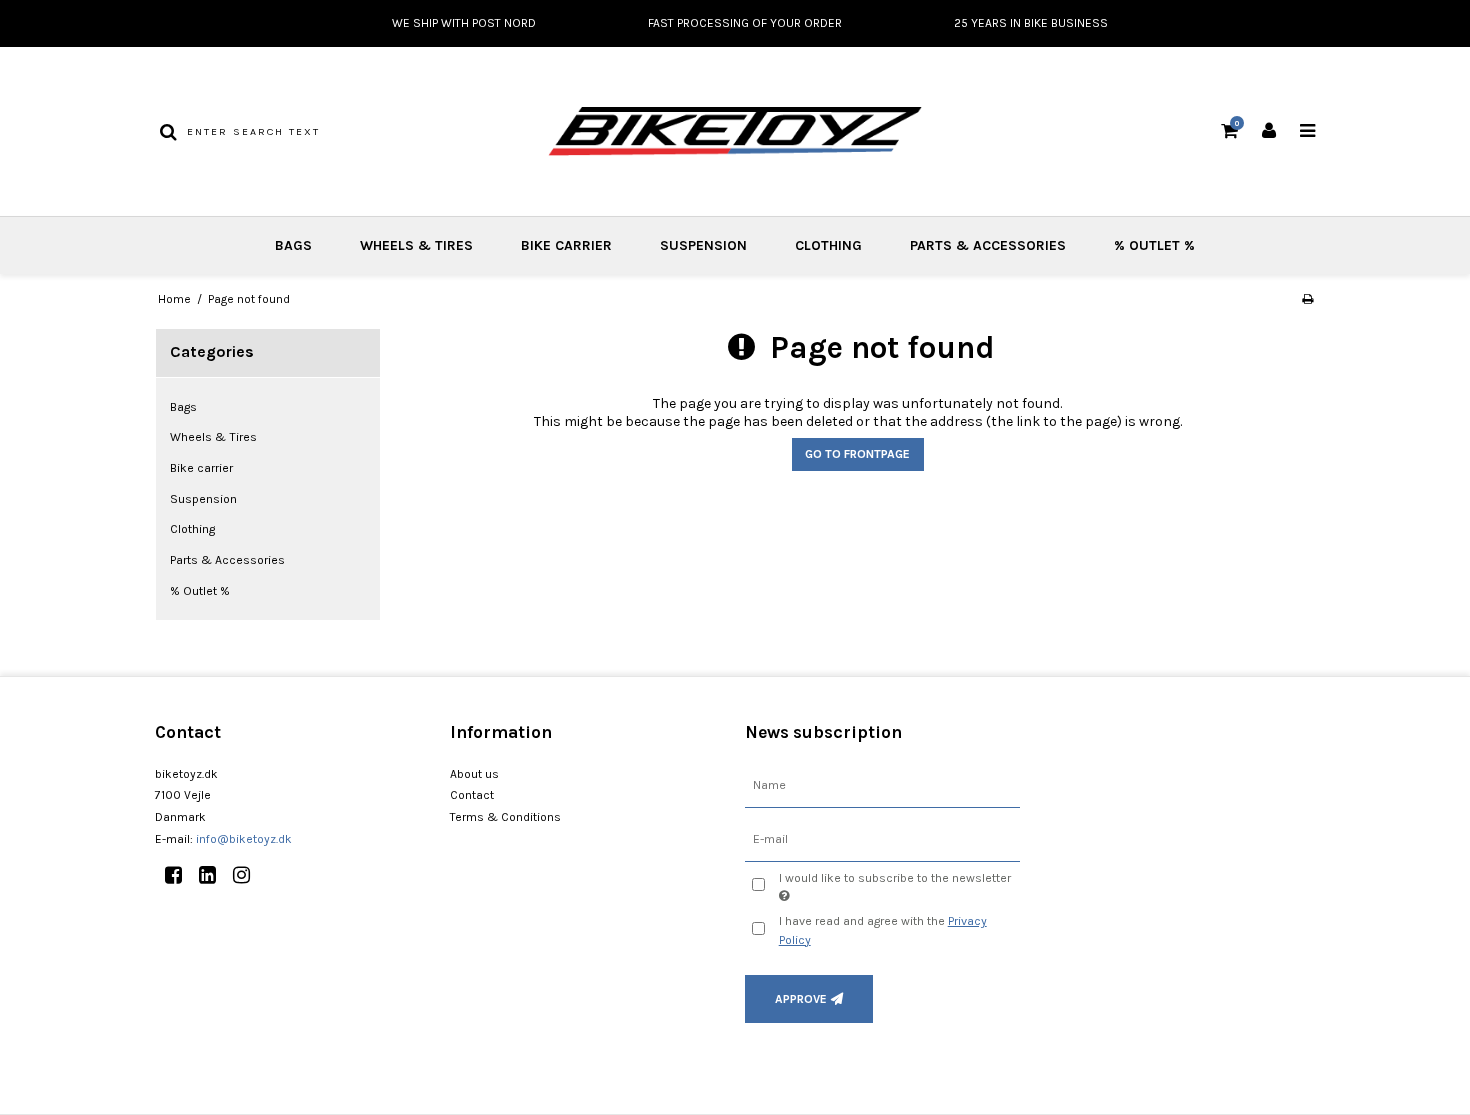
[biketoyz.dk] (734, 131)
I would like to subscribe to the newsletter (893, 877)
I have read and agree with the (883, 930)
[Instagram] (248, 875)
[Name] (882, 784)
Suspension (703, 245)
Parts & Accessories (988, 245)
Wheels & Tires (416, 245)
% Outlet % (1154, 245)
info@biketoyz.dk (244, 839)
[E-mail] (882, 838)
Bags (293, 245)
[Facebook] (180, 875)
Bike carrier (566, 245)
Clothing (828, 245)
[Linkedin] (214, 875)
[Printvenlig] (1307, 299)
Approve (801, 999)
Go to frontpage (857, 454)
